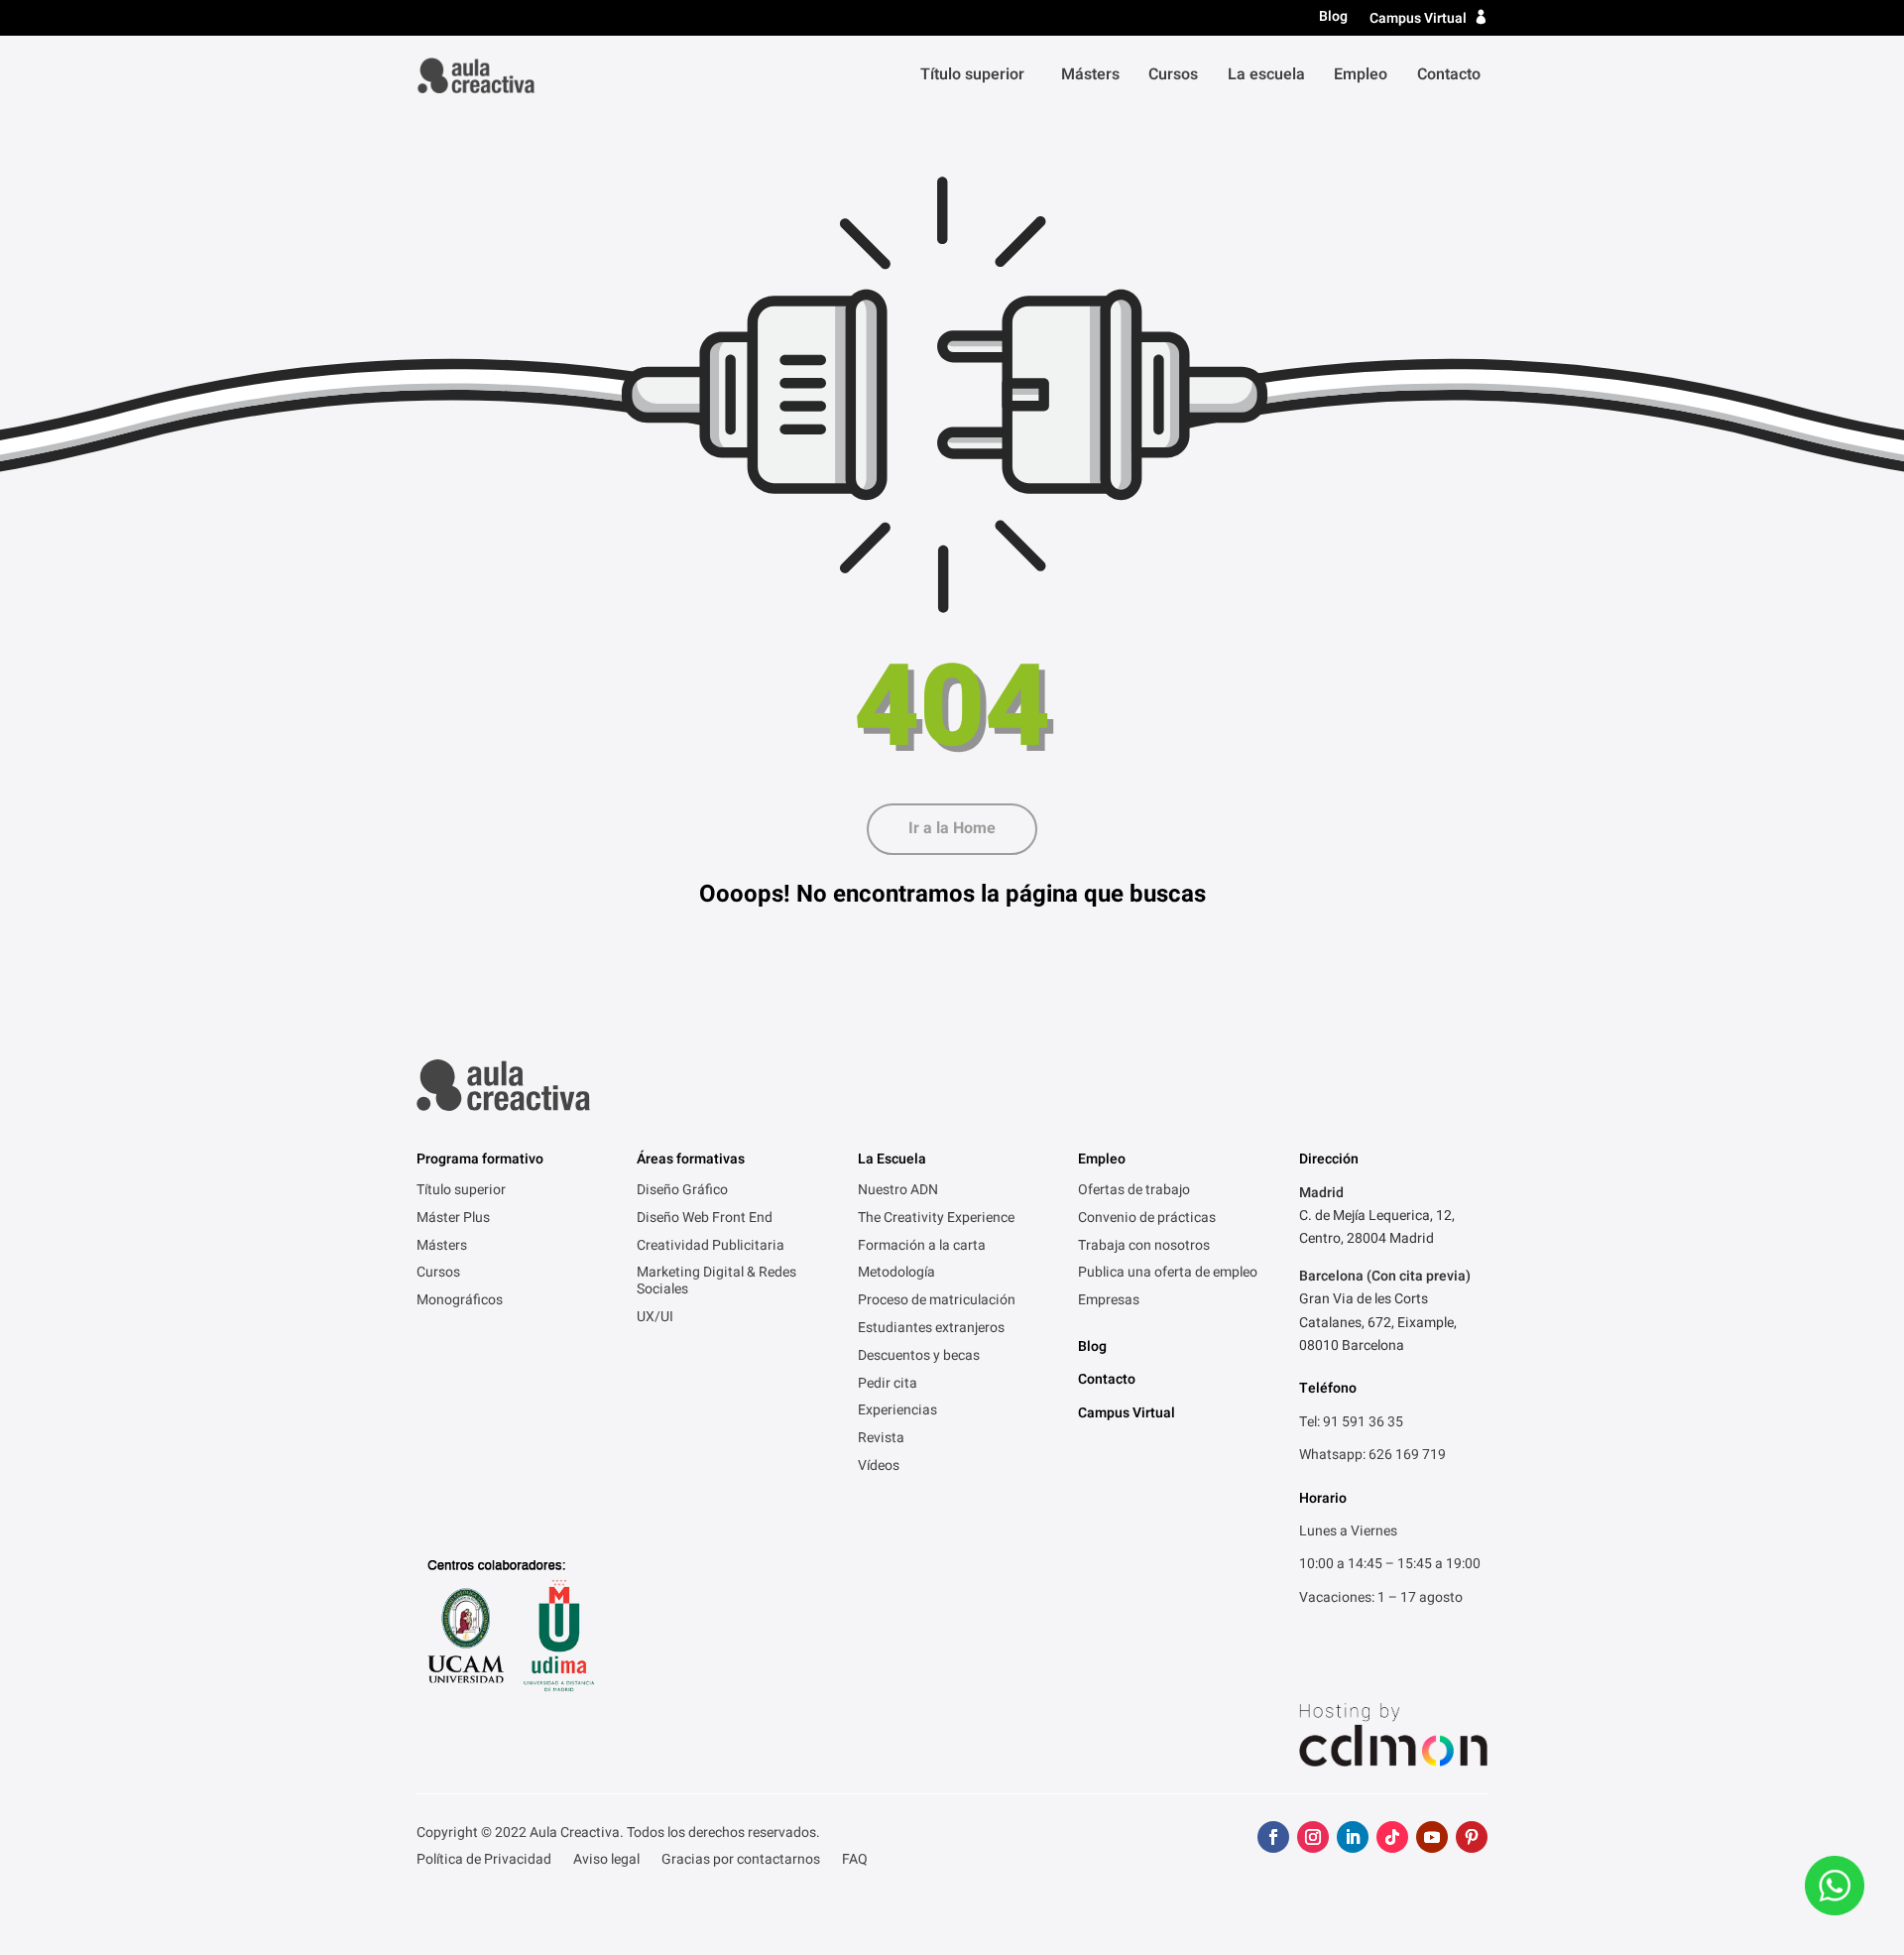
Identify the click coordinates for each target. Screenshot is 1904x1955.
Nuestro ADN (898, 1191)
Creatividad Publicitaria (711, 1247)
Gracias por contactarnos (741, 1861)
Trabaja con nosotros (1144, 1247)
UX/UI (655, 1318)
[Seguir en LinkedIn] (1353, 1837)
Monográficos (460, 1301)
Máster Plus (453, 1219)
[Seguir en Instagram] (1313, 1837)
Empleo (1361, 74)
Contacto (1449, 74)
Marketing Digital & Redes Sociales (716, 1282)
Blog (1333, 17)
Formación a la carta (922, 1247)
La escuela (1266, 74)
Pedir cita (888, 1385)
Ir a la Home (952, 828)
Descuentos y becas (919, 1357)
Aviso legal (606, 1861)
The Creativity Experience (936, 1219)
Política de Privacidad (484, 1861)
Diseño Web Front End (705, 1219)
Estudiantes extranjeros (931, 1329)
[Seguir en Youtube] (1432, 1837)
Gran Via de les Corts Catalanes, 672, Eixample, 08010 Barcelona (1378, 1322)
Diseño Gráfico (682, 1191)
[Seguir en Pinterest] (1472, 1837)
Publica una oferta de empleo (1168, 1274)
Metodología (896, 1274)
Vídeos (879, 1467)
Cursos (1173, 74)
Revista (881, 1439)
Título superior (972, 74)
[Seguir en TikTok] (1392, 1837)
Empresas (1109, 1301)
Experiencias (897, 1411)
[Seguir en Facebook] (1273, 1837)
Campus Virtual (1418, 18)
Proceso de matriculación (937, 1301)
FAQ (855, 1861)
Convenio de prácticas (1147, 1219)
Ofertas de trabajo (1134, 1191)
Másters (1090, 74)
